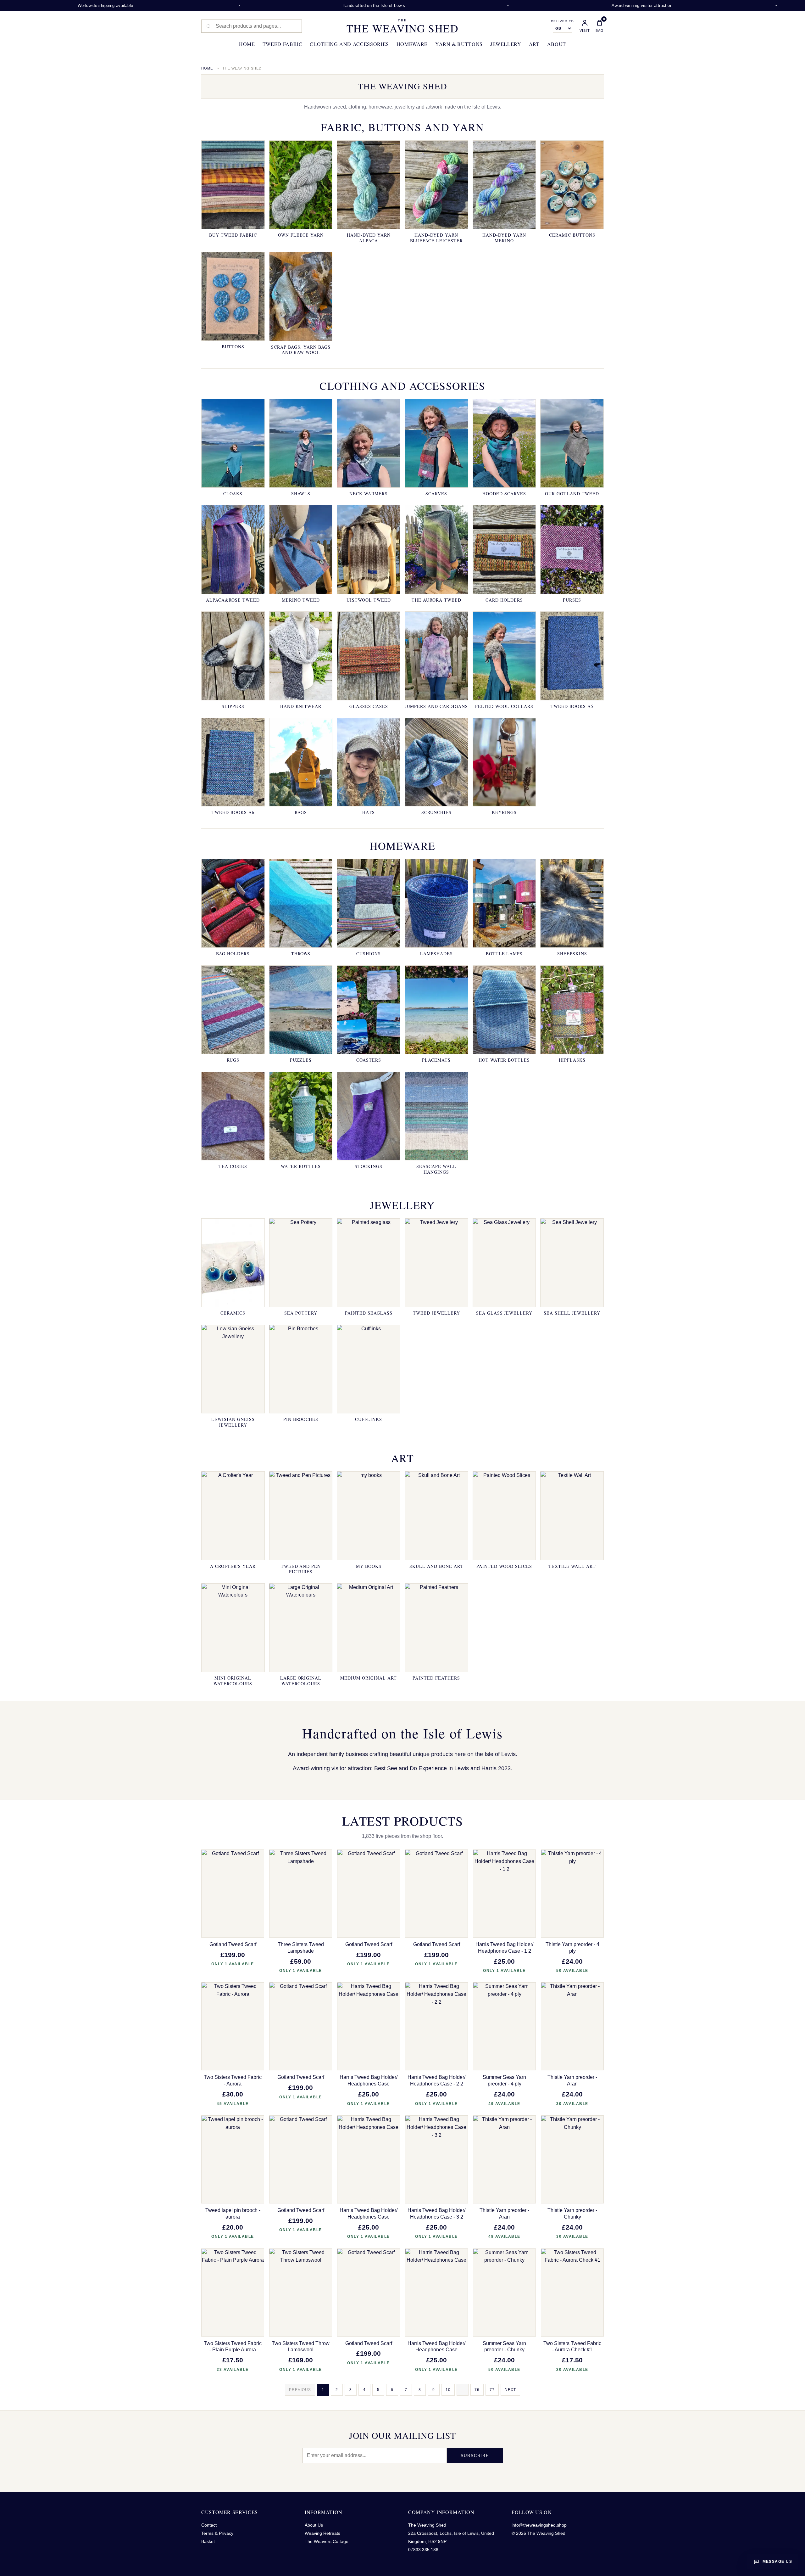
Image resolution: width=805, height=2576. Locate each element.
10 (448, 2390)
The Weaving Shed (402, 26)
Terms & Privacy (217, 2533)
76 (477, 2390)
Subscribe (475, 2456)
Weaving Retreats (322, 2533)
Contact (209, 2525)
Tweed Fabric (283, 44)
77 (492, 2390)
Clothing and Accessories (349, 44)
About (557, 44)
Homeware (412, 44)
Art (534, 44)
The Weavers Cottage (327, 2541)
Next (510, 2390)
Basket (208, 2541)
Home (247, 44)
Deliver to (562, 21)
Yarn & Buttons (459, 44)
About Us (314, 2525)
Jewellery (506, 44)
